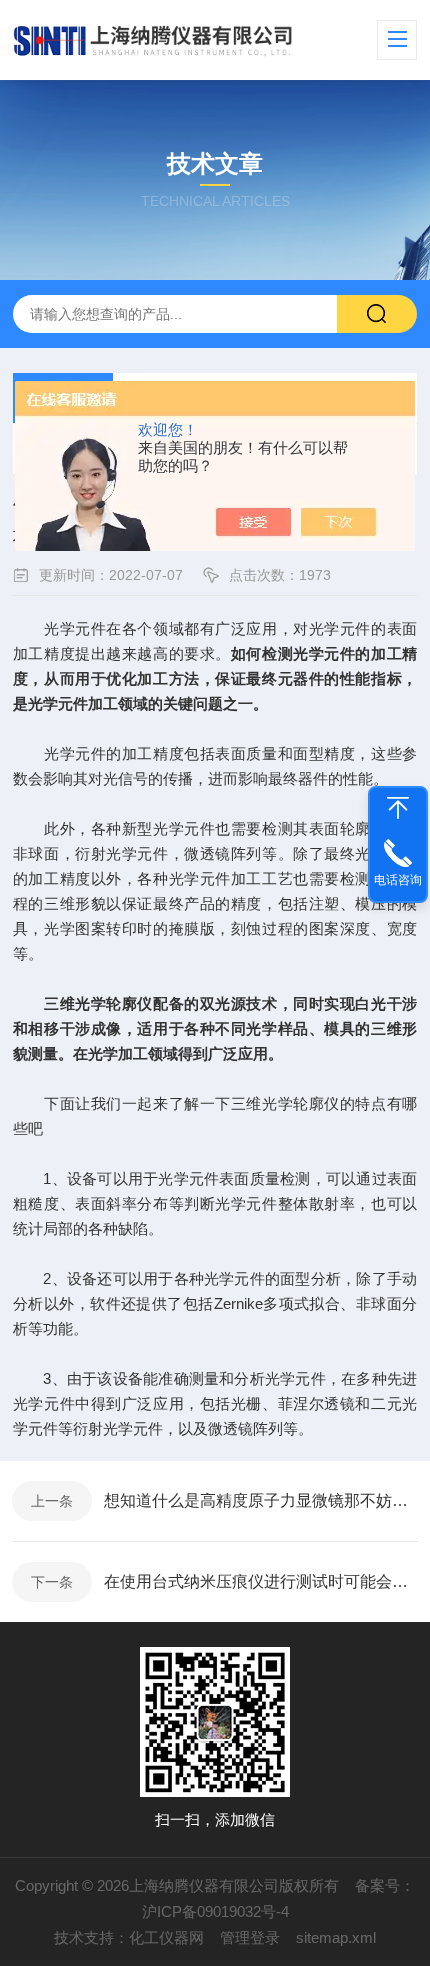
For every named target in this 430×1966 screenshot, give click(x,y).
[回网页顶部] (398, 808)
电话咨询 (398, 880)
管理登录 (250, 1937)
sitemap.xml (336, 1937)
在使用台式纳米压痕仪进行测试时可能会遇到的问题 (261, 1581)
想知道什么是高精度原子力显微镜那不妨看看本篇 (261, 1500)
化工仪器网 (166, 1937)
